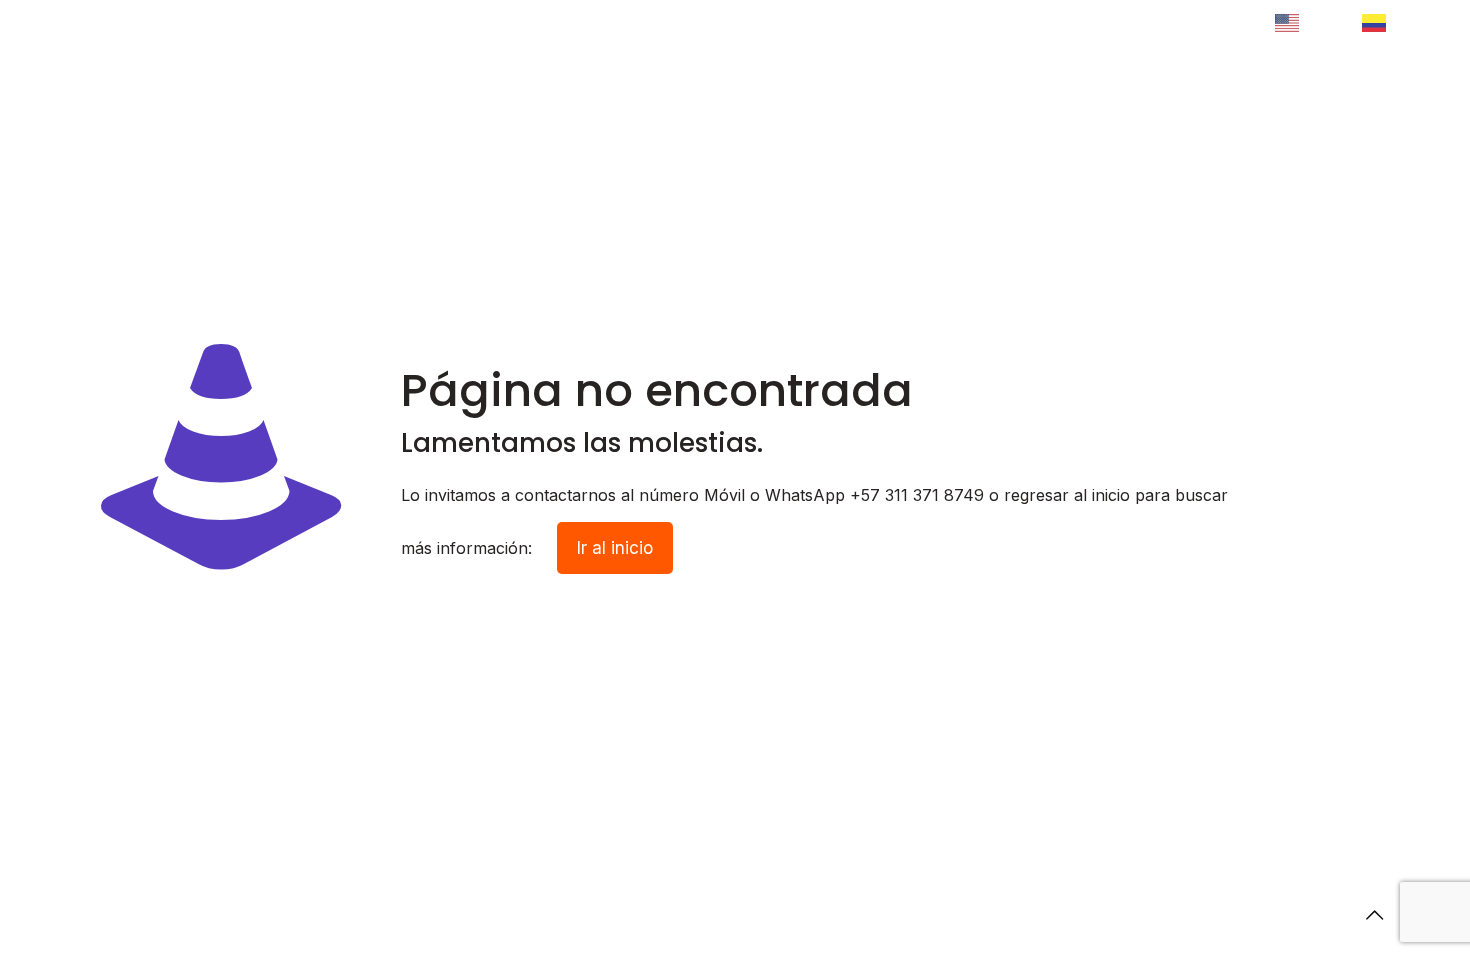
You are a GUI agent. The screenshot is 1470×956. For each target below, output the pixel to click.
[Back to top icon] (1374, 915)
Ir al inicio (615, 548)
